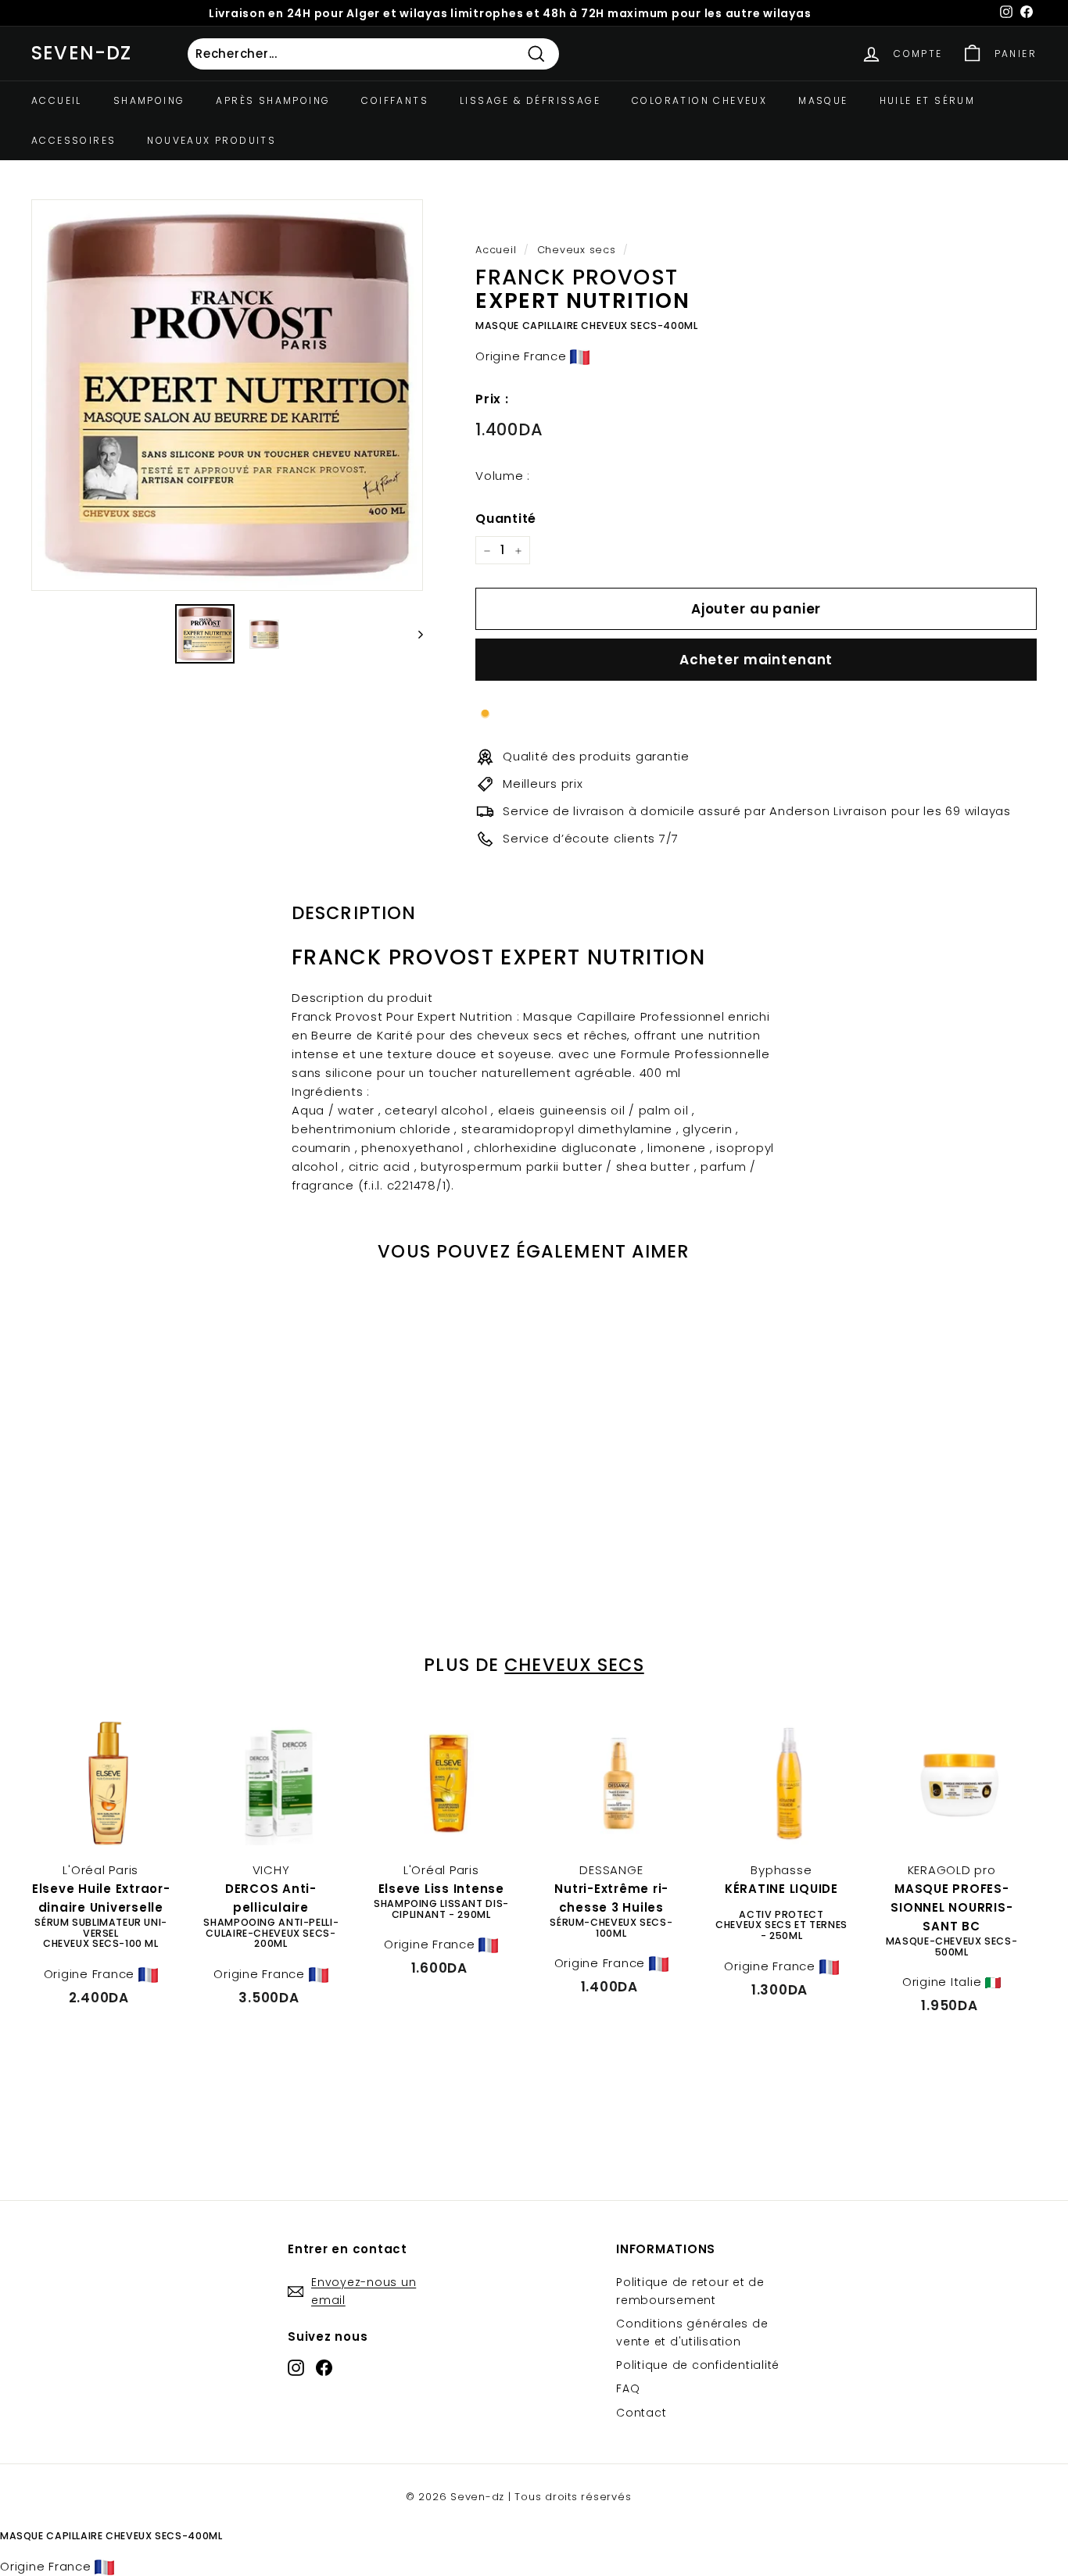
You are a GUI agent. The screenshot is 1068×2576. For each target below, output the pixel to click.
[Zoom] (227, 395)
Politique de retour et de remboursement (690, 2291)
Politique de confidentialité (698, 2365)
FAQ (628, 2388)
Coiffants (395, 100)
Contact (641, 2413)
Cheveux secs (577, 250)
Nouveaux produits (211, 140)
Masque (823, 100)
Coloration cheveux (699, 100)
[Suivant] (413, 634)
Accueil (57, 100)
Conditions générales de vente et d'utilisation (692, 2332)
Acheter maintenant (756, 660)
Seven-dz (82, 53)
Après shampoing (273, 100)
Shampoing (149, 100)
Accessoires (73, 140)
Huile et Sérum (928, 100)
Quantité (506, 519)
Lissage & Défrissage (530, 100)
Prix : (492, 399)
